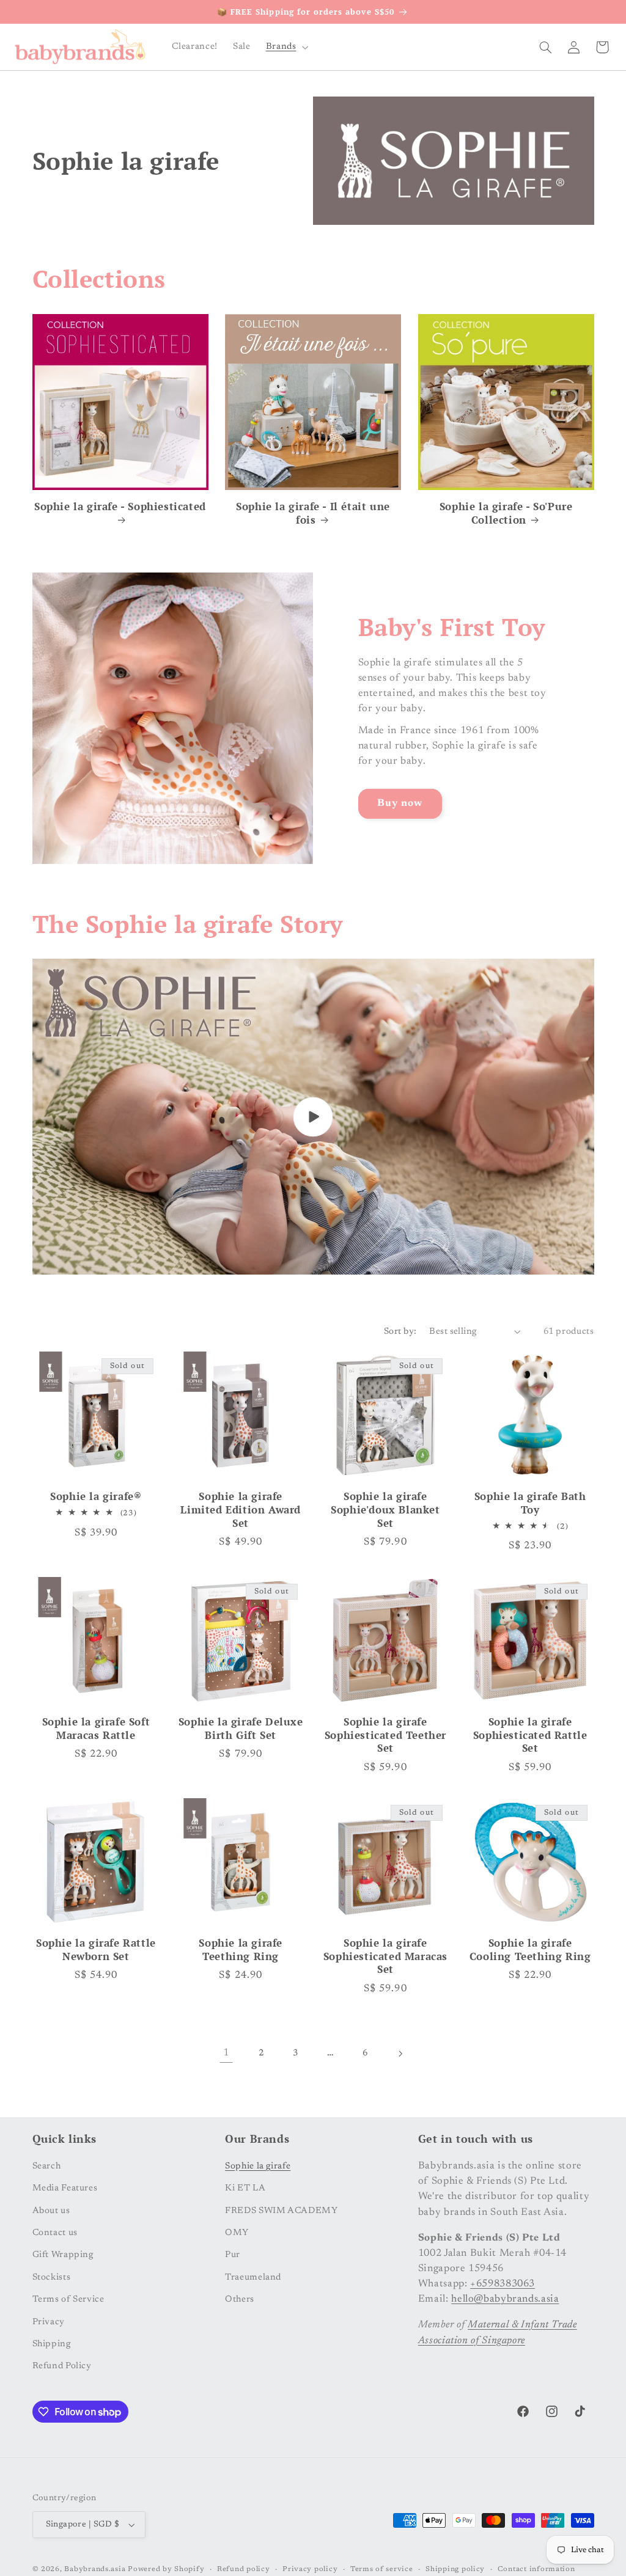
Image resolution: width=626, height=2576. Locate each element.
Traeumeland (253, 2278)
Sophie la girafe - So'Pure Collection (506, 514)
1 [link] (226, 2053)
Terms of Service (68, 2300)
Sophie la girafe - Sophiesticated (120, 507)
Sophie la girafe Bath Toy (530, 1503)
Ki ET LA (245, 2188)
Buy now (400, 803)
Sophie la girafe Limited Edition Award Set (241, 1510)
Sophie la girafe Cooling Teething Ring (530, 1950)
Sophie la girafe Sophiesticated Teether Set (385, 1736)
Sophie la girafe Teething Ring (241, 1950)
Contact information (536, 2570)
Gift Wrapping (63, 2255)
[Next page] (400, 2054)
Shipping (52, 2344)
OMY (237, 2233)
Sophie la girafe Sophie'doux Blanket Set (385, 1510)
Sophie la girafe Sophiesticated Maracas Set (385, 1957)
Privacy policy (310, 2570)
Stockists (52, 2278)
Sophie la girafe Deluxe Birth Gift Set (241, 1729)
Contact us (55, 2233)
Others (240, 2300)
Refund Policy (62, 2366)
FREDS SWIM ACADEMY (281, 2211)
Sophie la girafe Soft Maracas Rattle (96, 1729)
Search (47, 2166)
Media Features (65, 2188)
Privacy (49, 2322)
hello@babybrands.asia (505, 2299)
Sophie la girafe (258, 2166)
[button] (286, 47)
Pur (233, 2255)
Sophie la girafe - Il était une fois (313, 514)
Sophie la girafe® (96, 1497)
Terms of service (382, 2570)
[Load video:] (313, 1117)
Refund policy (244, 2570)
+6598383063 (503, 2284)
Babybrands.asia (95, 2570)
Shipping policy (455, 2570)
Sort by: (400, 1332)
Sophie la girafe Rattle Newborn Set (96, 1950)
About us (51, 2211)
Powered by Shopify (166, 2570)
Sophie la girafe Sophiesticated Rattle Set (530, 1736)
